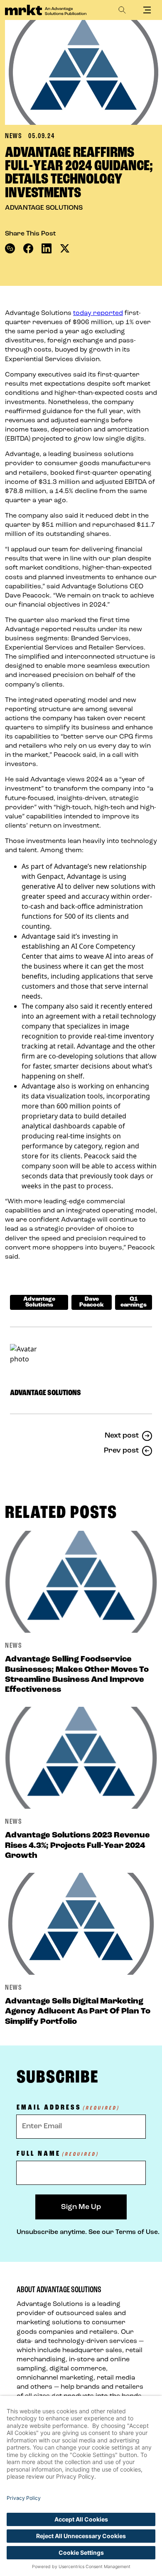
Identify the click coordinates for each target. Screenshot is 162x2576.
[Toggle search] (122, 10)
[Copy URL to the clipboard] (10, 248)
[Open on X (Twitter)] (65, 248)
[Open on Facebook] (28, 248)
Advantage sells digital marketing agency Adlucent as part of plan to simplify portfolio (78, 2011)
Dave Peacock (92, 1302)
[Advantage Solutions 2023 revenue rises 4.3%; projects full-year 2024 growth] (81, 1758)
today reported (98, 313)
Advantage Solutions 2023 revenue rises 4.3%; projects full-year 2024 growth (77, 1845)
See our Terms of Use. (124, 2232)
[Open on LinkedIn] (47, 248)
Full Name (58, 2154)
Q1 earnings (134, 1302)
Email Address (68, 2108)
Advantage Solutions (39, 1302)
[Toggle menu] (147, 10)
